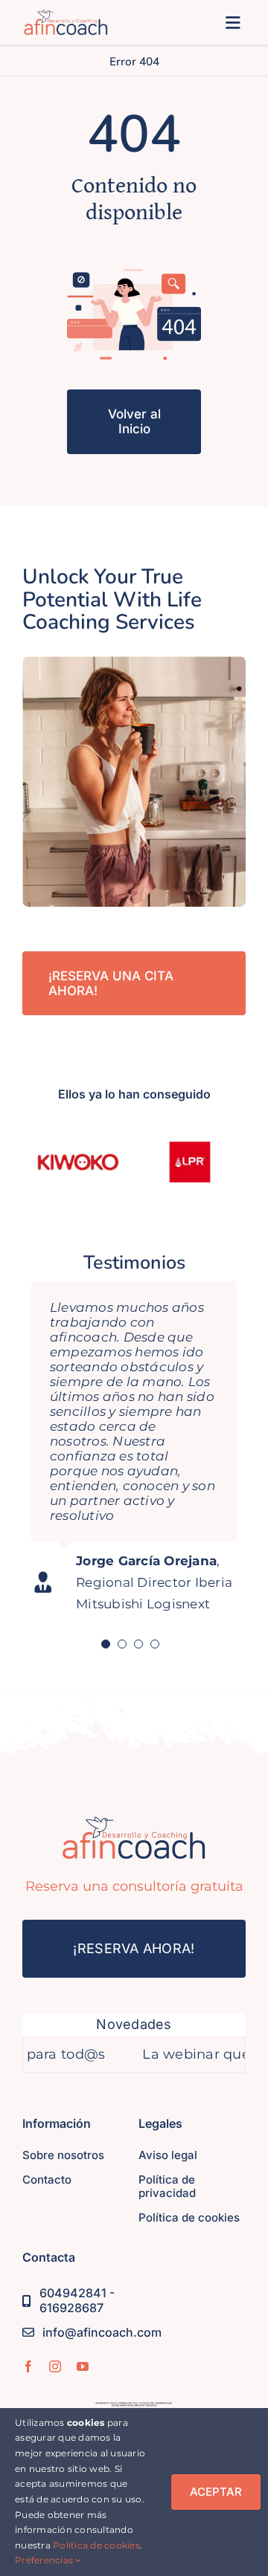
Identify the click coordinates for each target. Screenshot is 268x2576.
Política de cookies (96, 2545)
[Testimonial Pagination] (106, 1644)
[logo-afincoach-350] (66, 16)
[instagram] (55, 2366)
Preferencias (45, 2560)
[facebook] (28, 2366)
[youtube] (83, 2366)
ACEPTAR (216, 2492)
